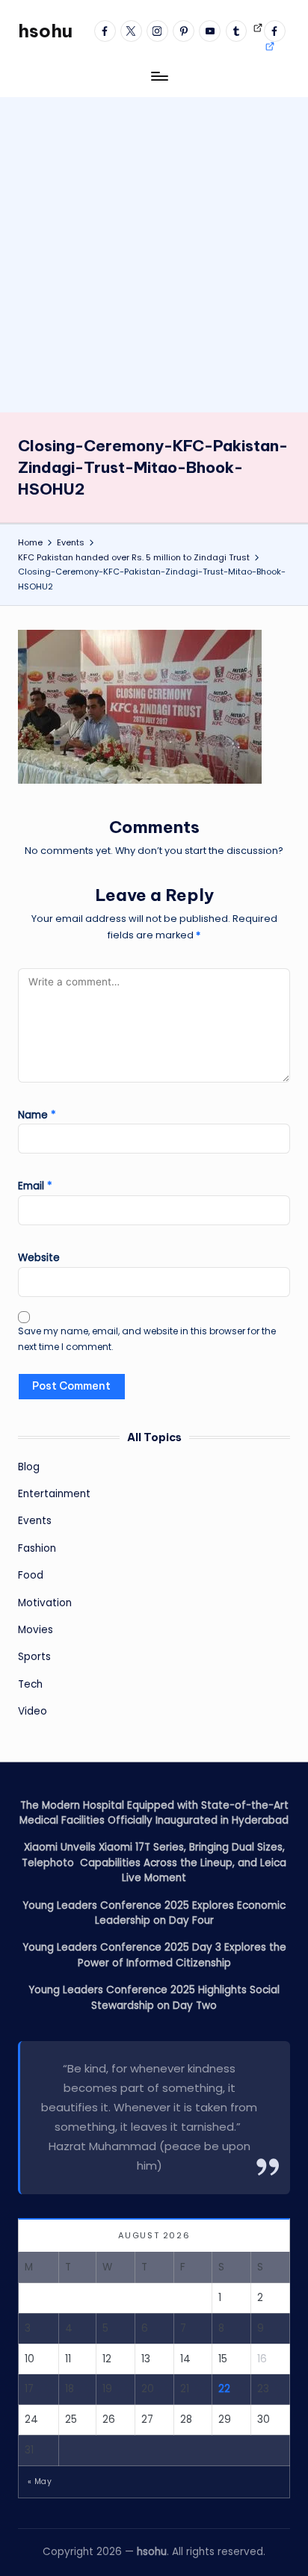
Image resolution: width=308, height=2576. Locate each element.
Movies (36, 1630)
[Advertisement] (154, 251)
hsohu (45, 31)
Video (33, 1711)
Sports (34, 1657)
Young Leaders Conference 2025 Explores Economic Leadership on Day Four (154, 1913)
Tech (30, 1684)
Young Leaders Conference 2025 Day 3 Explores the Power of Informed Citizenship (154, 1955)
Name (37, 1115)
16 (262, 2359)
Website (39, 1258)
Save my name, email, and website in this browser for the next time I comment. (147, 1339)
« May (40, 2481)
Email (35, 1186)
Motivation (45, 1603)
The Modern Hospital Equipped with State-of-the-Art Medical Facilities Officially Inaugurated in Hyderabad (154, 1813)
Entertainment (54, 1494)
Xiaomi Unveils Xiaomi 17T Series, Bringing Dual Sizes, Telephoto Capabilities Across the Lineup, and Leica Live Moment (154, 1863)
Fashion (37, 1548)
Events (35, 1521)
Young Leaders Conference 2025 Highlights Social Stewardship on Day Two (154, 1997)
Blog (29, 1467)
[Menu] (158, 76)
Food (31, 1575)
